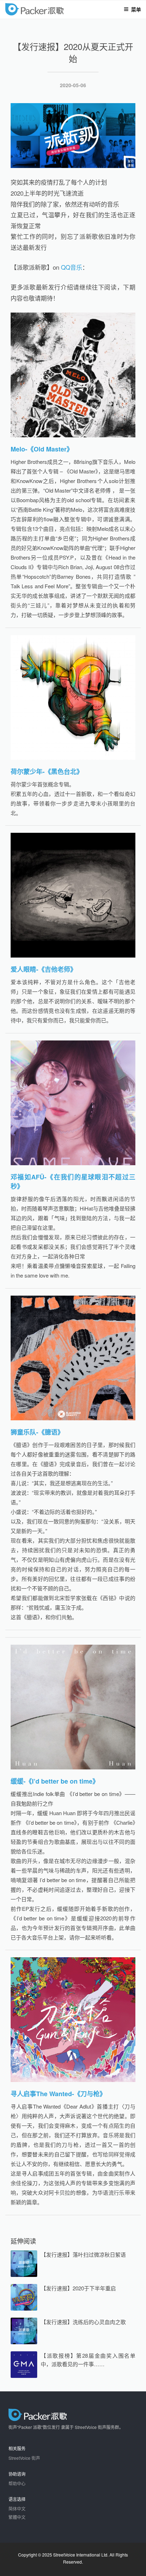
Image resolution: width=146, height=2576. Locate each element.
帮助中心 (17, 2483)
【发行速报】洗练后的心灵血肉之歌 (83, 2322)
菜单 (136, 9)
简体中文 (17, 2508)
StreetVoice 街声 (24, 2458)
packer (55, 10)
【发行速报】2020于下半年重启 (78, 2288)
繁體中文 (17, 2517)
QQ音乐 (72, 267)
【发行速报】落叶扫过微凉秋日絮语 (83, 2254)
